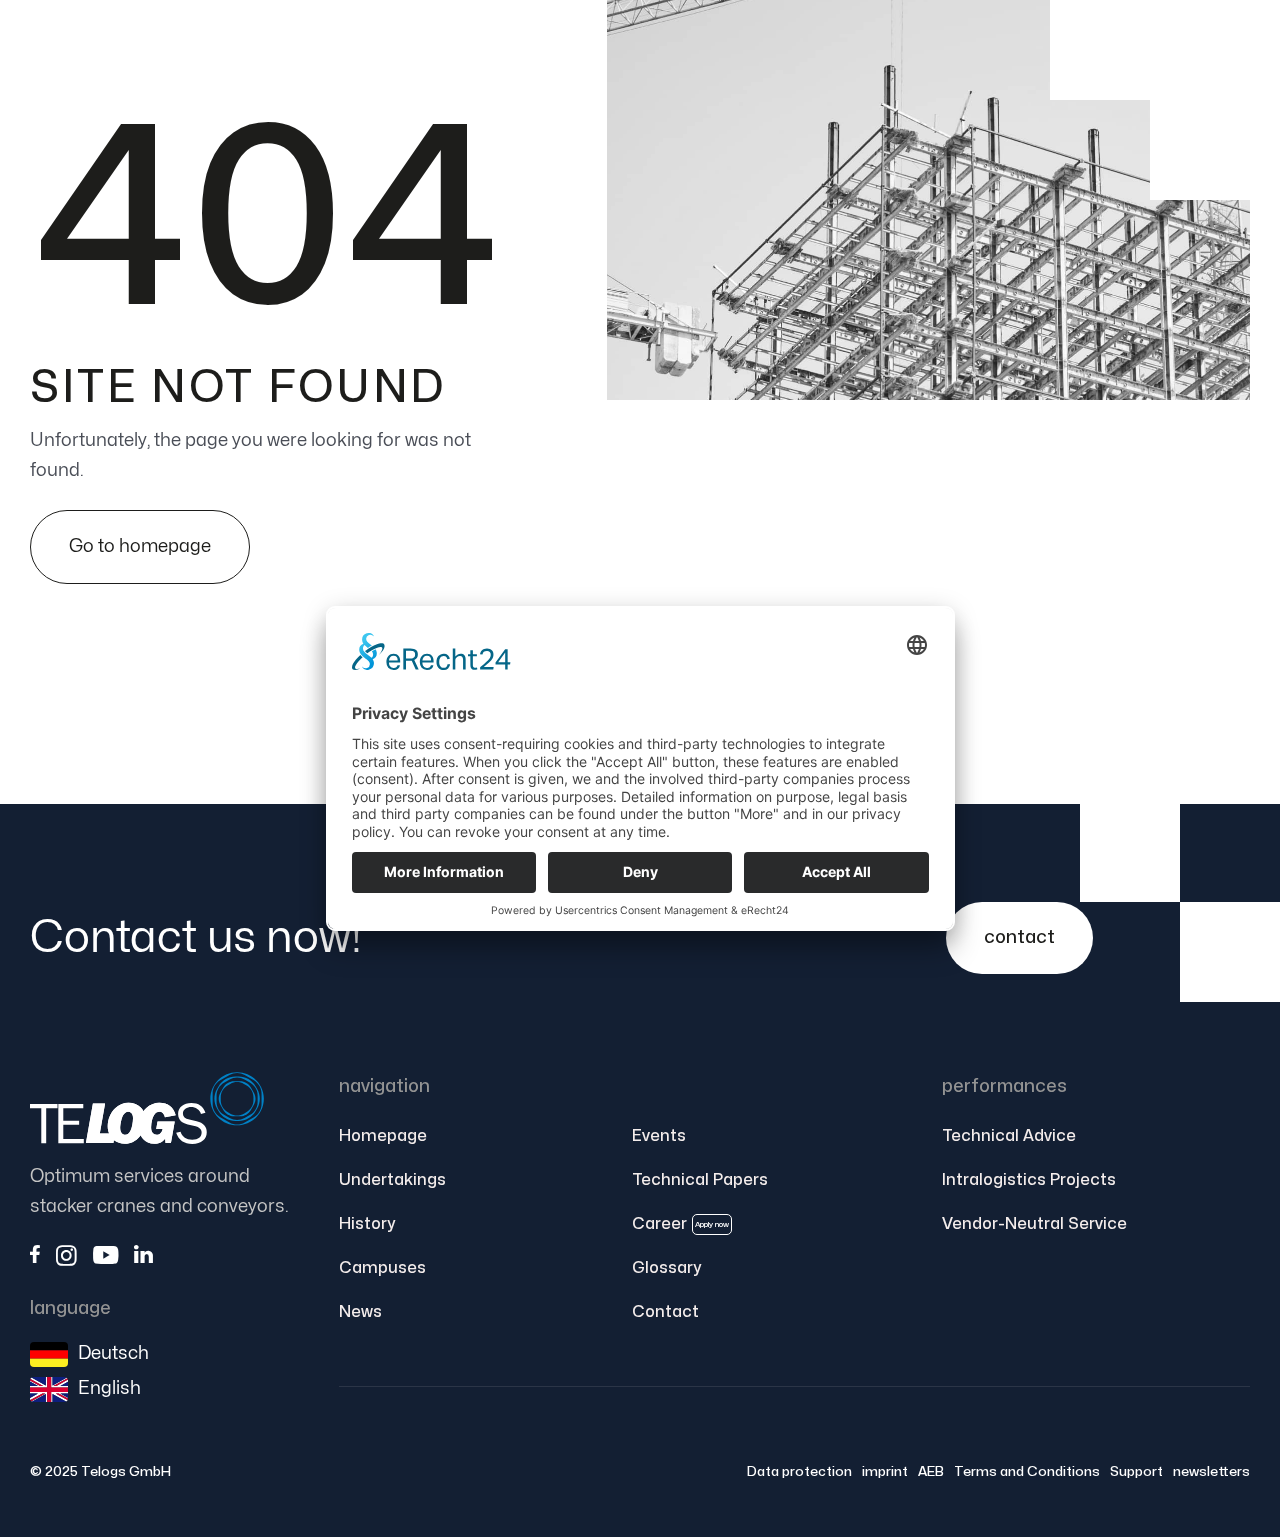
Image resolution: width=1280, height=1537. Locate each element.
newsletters (1211, 1471)
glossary (666, 1268)
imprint (885, 1471)
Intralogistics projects (1029, 1180)
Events (659, 1136)
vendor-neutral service (1034, 1224)
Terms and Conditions (1027, 1471)
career (680, 1224)
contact (1019, 937)
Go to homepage (140, 546)
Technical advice (1009, 1136)
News (360, 1312)
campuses (382, 1268)
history (367, 1224)
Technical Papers (700, 1180)
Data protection (799, 1471)
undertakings (392, 1180)
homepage (383, 1136)
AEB (931, 1471)
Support (1136, 1471)
